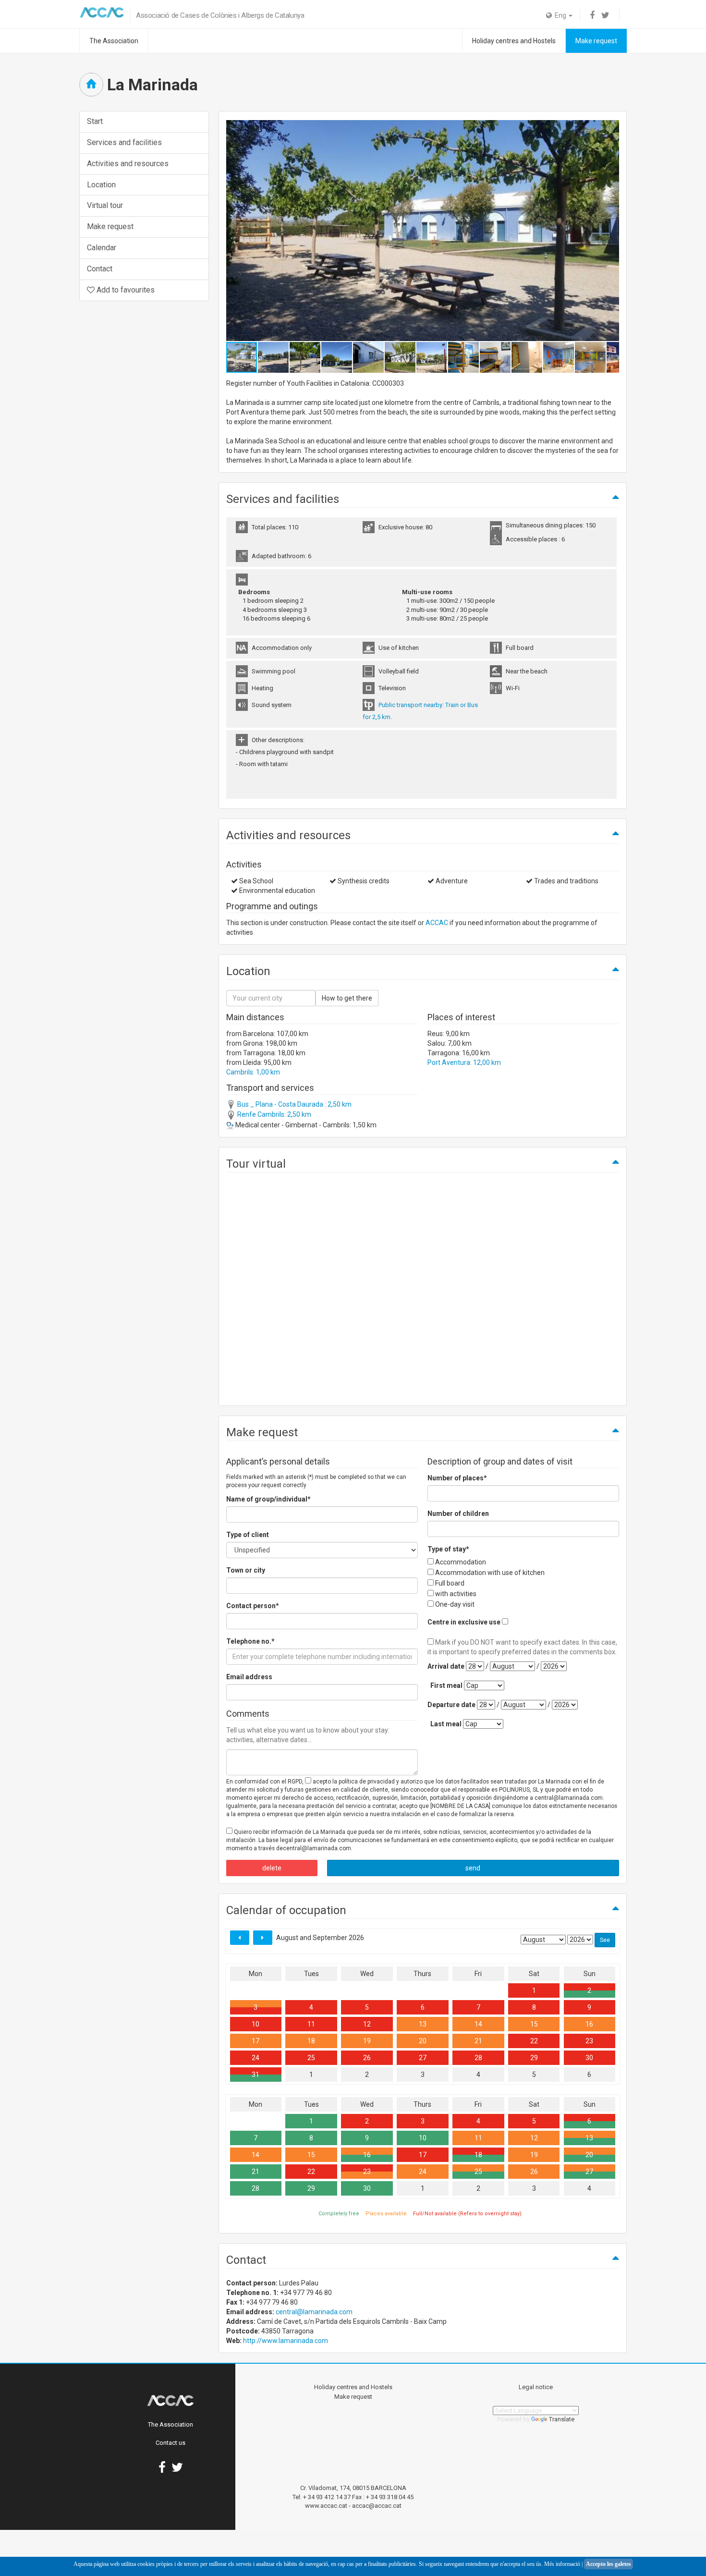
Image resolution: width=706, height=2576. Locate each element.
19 (367, 2041)
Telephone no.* (250, 1641)
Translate (562, 2419)
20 (423, 2041)
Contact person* (253, 1606)
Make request (596, 41)
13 (423, 2024)
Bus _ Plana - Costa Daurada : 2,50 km (294, 1104)
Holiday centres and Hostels (514, 41)
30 (589, 2058)
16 (589, 2024)
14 (478, 2024)
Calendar (102, 248)
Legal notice (536, 2387)
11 (311, 2024)
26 (367, 2058)
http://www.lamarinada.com (286, 2341)
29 (534, 2058)
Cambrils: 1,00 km (253, 1072)
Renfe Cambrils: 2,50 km (274, 1114)
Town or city (246, 1570)
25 (311, 2058)
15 (534, 2024)
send (473, 1868)
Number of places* (457, 1478)
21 (478, 2041)
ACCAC (437, 923)
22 (534, 2041)
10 (256, 2024)
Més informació (562, 2564)
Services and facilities (124, 142)
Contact (100, 269)
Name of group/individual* (268, 1499)
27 (423, 2058)
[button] (610, 231)
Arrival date (446, 1666)
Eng (560, 15)
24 (256, 2058)
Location (101, 185)
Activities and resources (128, 164)
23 (589, 2041)
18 (311, 2041)
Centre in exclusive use (464, 1622)
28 (478, 2058)
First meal (446, 1685)
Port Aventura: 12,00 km (464, 1062)
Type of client (248, 1535)
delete (272, 1868)
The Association (114, 41)
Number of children (458, 1514)
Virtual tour (105, 205)
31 (256, 2075)
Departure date (451, 1705)
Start (95, 121)
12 (367, 2024)
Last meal (446, 1724)
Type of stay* (448, 1549)
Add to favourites (125, 290)
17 (256, 2041)
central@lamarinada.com (314, 2312)
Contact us (170, 2443)
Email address (249, 1677)
